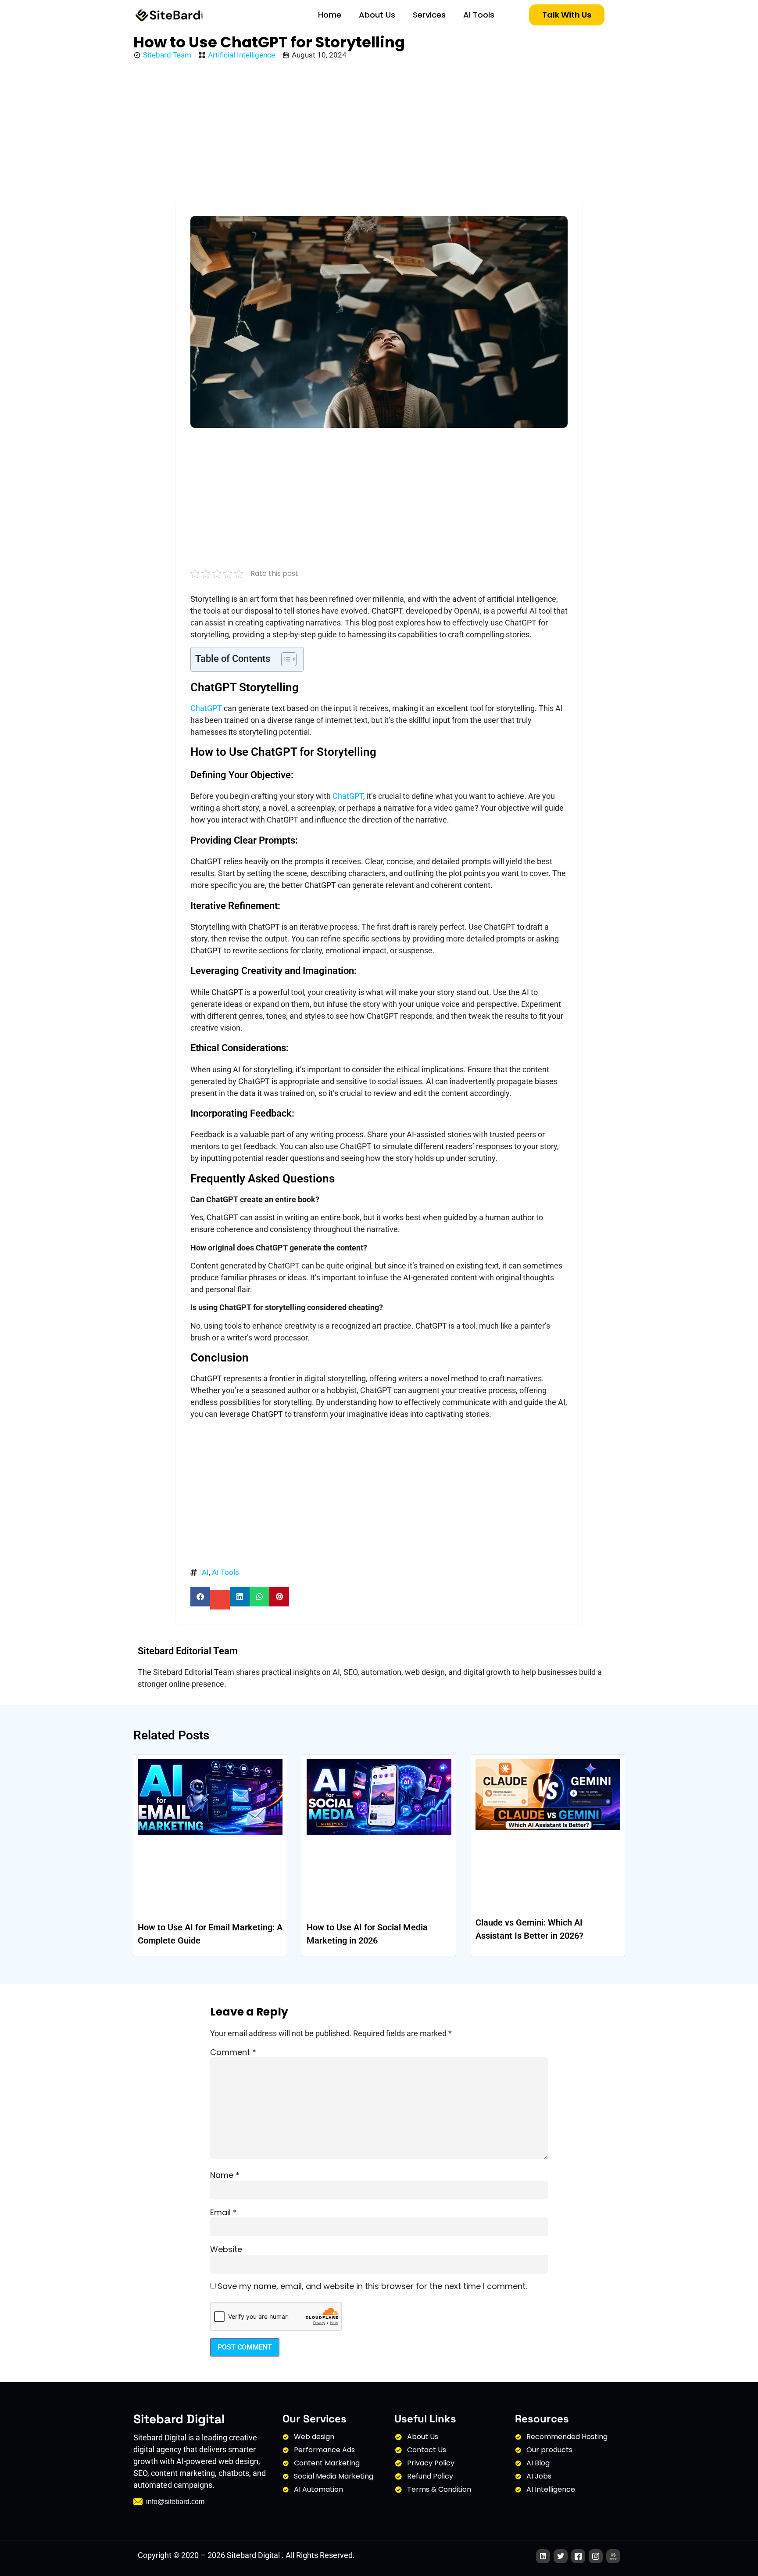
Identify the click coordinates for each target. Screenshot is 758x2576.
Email (223, 2213)
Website (226, 2249)
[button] (200, 1597)
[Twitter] (561, 2556)
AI (205, 1572)
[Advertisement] (379, 131)
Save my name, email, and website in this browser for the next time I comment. (372, 2286)
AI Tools (479, 15)
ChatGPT (206, 708)
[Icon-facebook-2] (578, 2556)
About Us (377, 15)
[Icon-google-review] (613, 2556)
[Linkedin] (543, 2556)
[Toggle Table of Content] (284, 659)
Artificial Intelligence (241, 55)
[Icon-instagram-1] (596, 2556)
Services (429, 15)
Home (330, 15)
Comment (233, 2052)
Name (225, 2175)
